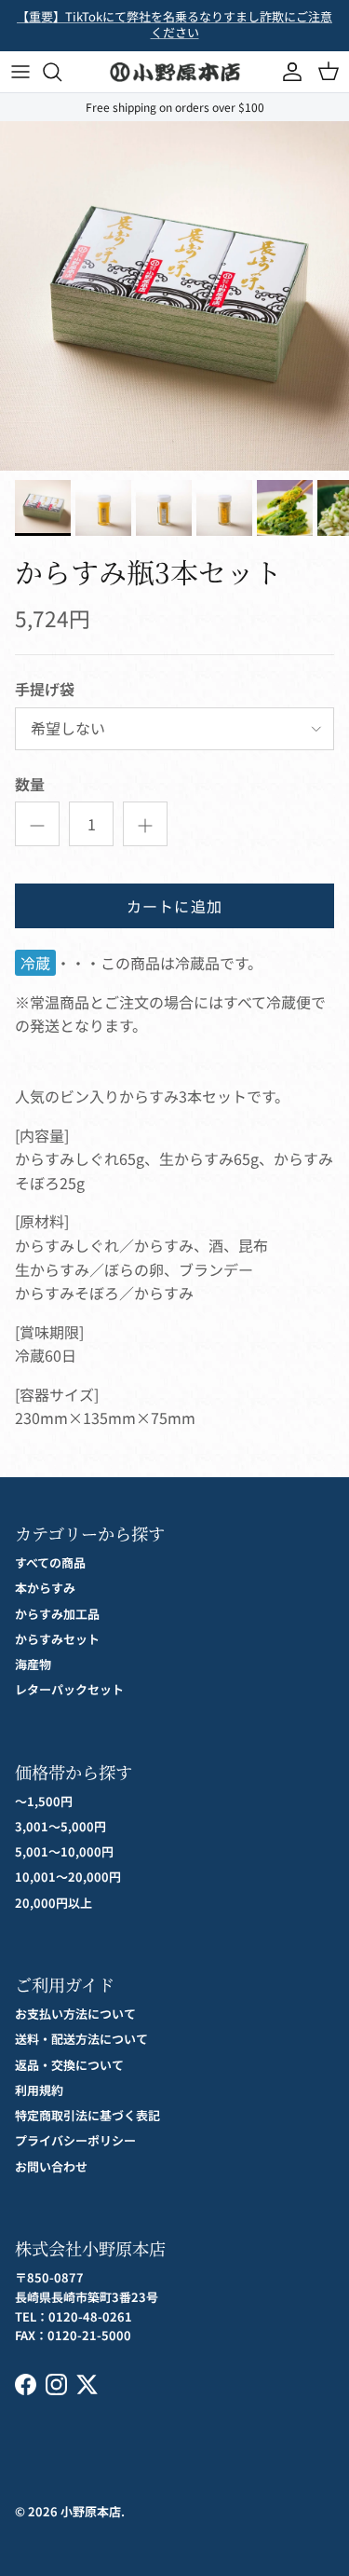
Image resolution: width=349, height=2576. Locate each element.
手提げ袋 (45, 689)
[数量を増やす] (145, 824)
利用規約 (39, 2090)
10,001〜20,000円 (68, 1877)
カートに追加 (175, 906)
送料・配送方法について (81, 2039)
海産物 (33, 1664)
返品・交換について (69, 2065)
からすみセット (57, 1639)
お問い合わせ (51, 2166)
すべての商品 (50, 1562)
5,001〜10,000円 (64, 1851)
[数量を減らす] (37, 824)
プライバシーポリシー (75, 2140)
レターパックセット (69, 1689)
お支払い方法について (75, 2014)
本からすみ (45, 1588)
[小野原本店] (175, 72)
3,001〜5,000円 (60, 1826)
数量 (30, 784)
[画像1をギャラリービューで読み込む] (174, 296)
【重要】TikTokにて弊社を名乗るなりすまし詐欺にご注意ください (174, 24)
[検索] (61, 72)
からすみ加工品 (57, 1614)
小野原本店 (91, 2511)
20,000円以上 (54, 1903)
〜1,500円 (44, 1801)
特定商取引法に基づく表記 (87, 2115)
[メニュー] (20, 72)
